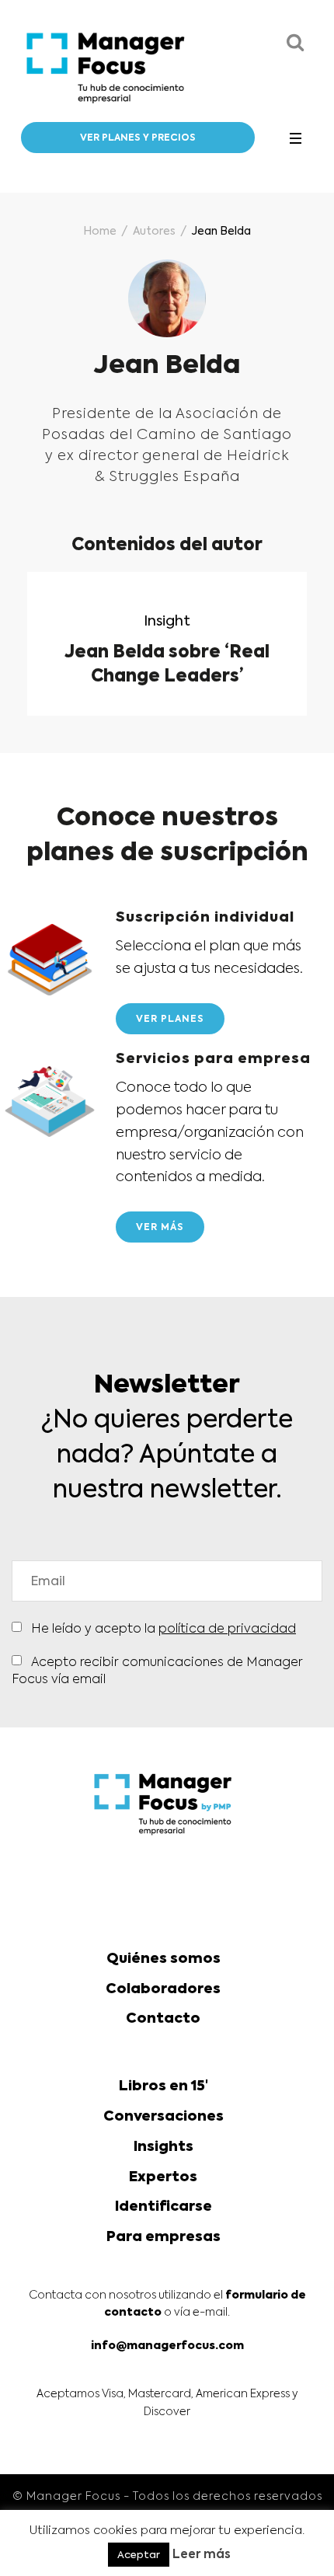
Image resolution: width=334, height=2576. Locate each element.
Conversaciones (164, 2116)
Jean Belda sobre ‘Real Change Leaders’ (167, 664)
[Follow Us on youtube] (204, 1888)
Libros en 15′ (164, 2086)
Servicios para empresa (213, 1058)
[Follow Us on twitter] (167, 1888)
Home (100, 231)
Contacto (163, 2018)
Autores (154, 231)
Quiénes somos (164, 1958)
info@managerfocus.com (167, 2345)
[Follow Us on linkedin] (130, 1888)
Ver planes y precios (138, 137)
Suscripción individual (205, 917)
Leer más (202, 2554)
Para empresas (164, 2236)
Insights (164, 2146)
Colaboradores (163, 1989)
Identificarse (164, 2206)
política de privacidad (227, 1628)
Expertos (163, 2177)
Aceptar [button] (139, 2555)
